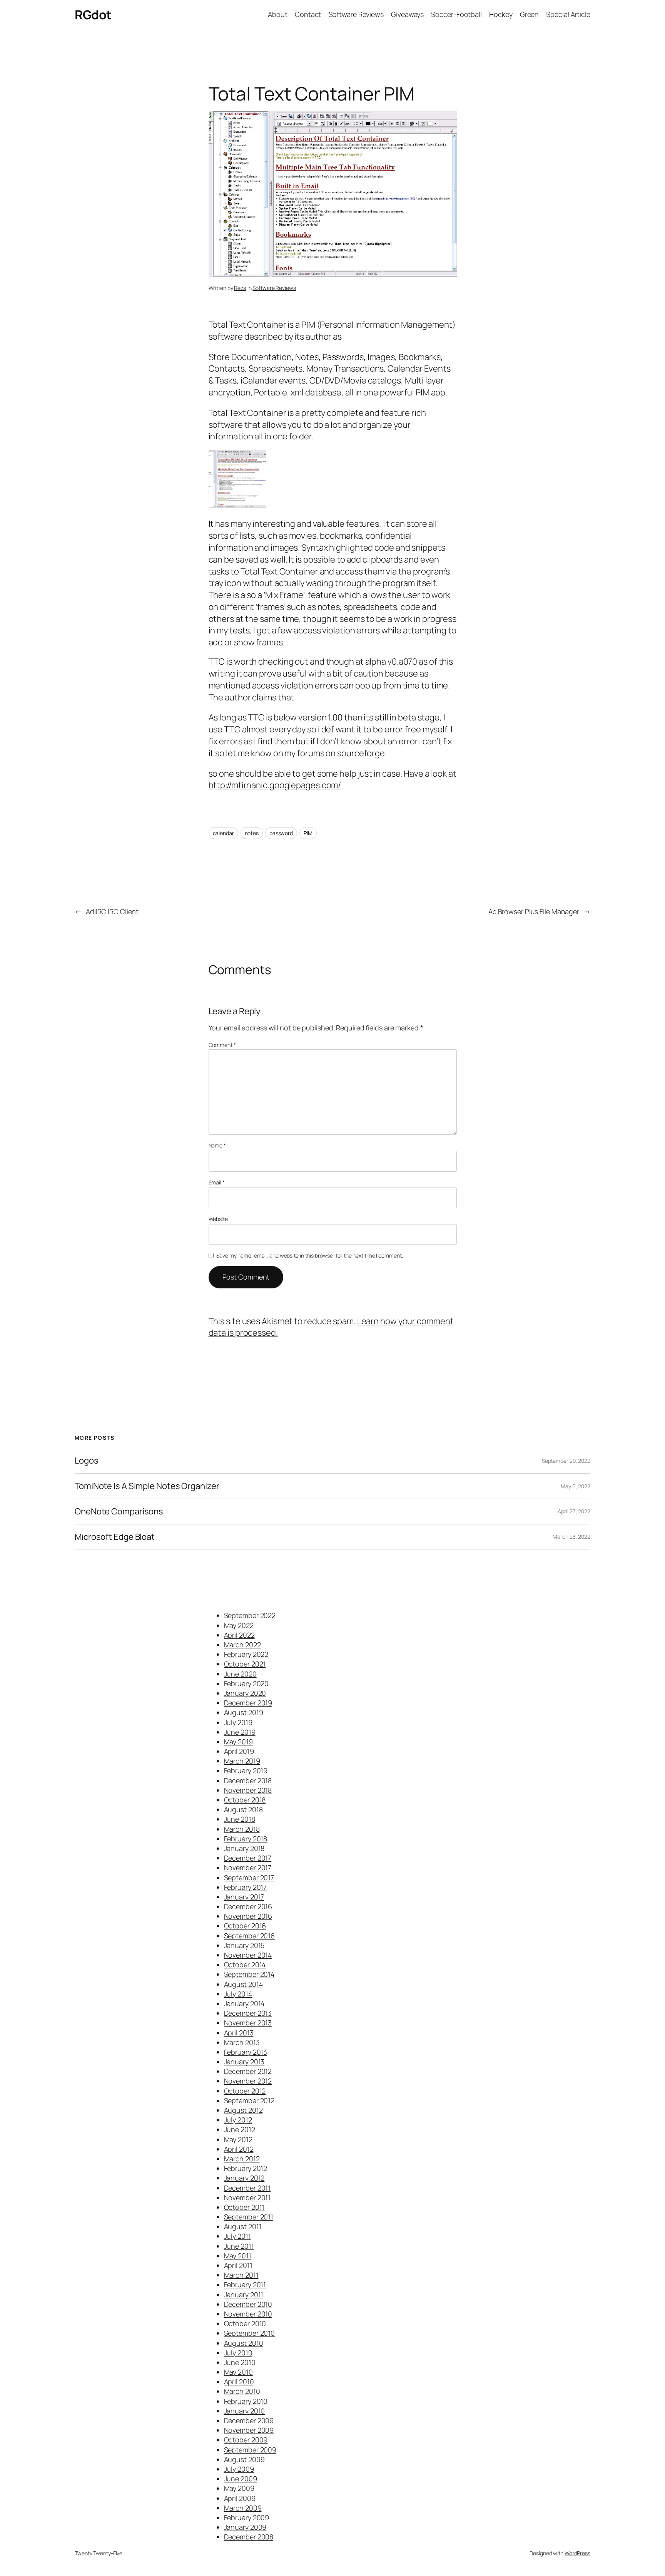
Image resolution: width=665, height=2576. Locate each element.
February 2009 (247, 2517)
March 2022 (242, 1645)
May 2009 (239, 2488)
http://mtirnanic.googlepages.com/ (275, 785)
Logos (87, 1461)
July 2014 (238, 1994)
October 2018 (245, 1800)
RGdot (93, 15)
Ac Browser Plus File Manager (534, 911)
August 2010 (244, 2343)
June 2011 (239, 2246)
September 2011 (249, 2217)
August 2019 (244, 1712)
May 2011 (238, 2256)
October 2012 (245, 2091)
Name (217, 1145)
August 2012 (243, 2110)
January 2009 (245, 2527)
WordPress (577, 2553)
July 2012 (238, 2120)
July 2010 (238, 2353)
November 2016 (248, 1916)
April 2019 (239, 1751)
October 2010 (245, 2323)
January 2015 (244, 1945)
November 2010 (248, 2314)
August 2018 (243, 1809)
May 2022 (239, 1625)
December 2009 (249, 2420)
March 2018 (242, 1829)
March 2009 (243, 2508)
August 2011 (243, 2226)
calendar (223, 833)
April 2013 (239, 2033)
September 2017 (249, 1878)
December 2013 (248, 2013)
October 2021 (245, 1664)
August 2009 (244, 2459)
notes (252, 833)
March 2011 (241, 2275)
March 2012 (242, 2159)
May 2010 (238, 2372)
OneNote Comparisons (119, 1512)
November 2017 (248, 1868)
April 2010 (239, 2382)
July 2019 (238, 1722)
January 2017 (244, 1897)
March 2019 (242, 1761)
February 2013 (246, 2052)
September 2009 (250, 2450)
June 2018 (240, 1819)
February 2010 (246, 2401)
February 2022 (246, 1654)
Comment (222, 1045)
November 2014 (248, 1955)
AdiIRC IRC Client (112, 911)
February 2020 (246, 1683)
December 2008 (249, 2537)
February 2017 (246, 1887)
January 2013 (244, 2062)
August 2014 (244, 1984)
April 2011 (238, 2265)
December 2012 (248, 2071)
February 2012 (246, 2168)
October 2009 (246, 2440)
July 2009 (239, 2469)
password (281, 833)
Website (218, 1219)
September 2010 (250, 2333)
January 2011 (244, 2295)
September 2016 (250, 1936)
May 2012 (238, 2139)
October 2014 (245, 1965)
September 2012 (249, 2100)
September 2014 (250, 1974)
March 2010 (242, 2391)
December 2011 (247, 2188)
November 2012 (248, 2081)
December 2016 (248, 1906)
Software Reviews (274, 288)
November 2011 (247, 2197)
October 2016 (245, 1926)
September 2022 (250, 1615)
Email (217, 1182)
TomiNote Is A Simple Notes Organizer (147, 1486)
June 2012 (240, 2129)
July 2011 (237, 2236)
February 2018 (246, 1839)
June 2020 (240, 1674)
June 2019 (240, 1732)
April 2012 (239, 2149)
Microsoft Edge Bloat (115, 1537)
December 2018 (248, 1780)
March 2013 (242, 2042)
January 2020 (245, 1693)
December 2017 (248, 1858)
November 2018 (248, 1790)
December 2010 (248, 2304)
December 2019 (248, 1703)
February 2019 (246, 1770)
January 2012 (244, 2178)
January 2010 (245, 2411)
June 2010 (240, 2362)
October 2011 (244, 2207)
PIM (308, 833)
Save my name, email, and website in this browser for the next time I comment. (309, 1255)
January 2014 (245, 2003)
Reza (240, 288)
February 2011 (245, 2285)
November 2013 (248, 2023)
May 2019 (238, 1742)
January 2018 (244, 1848)
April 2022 (239, 1635)
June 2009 (241, 2479)
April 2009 (240, 2498)
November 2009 (249, 2430)
